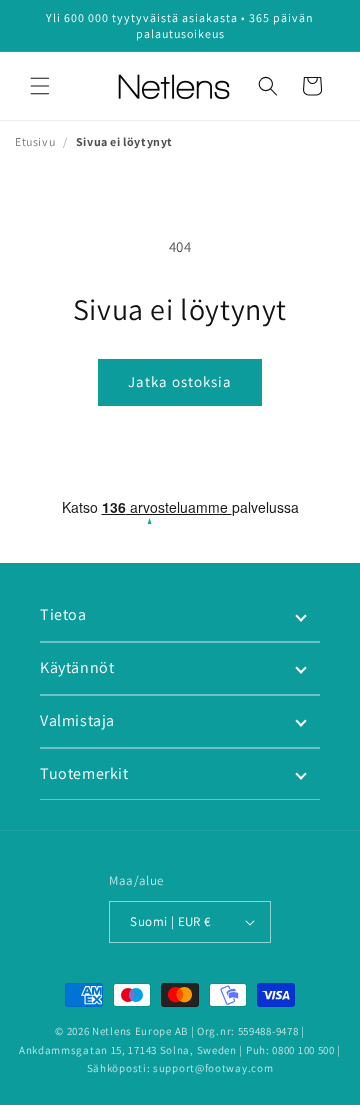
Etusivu (35, 141)
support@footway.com (213, 1068)
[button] (40, 86)
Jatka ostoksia (180, 381)
